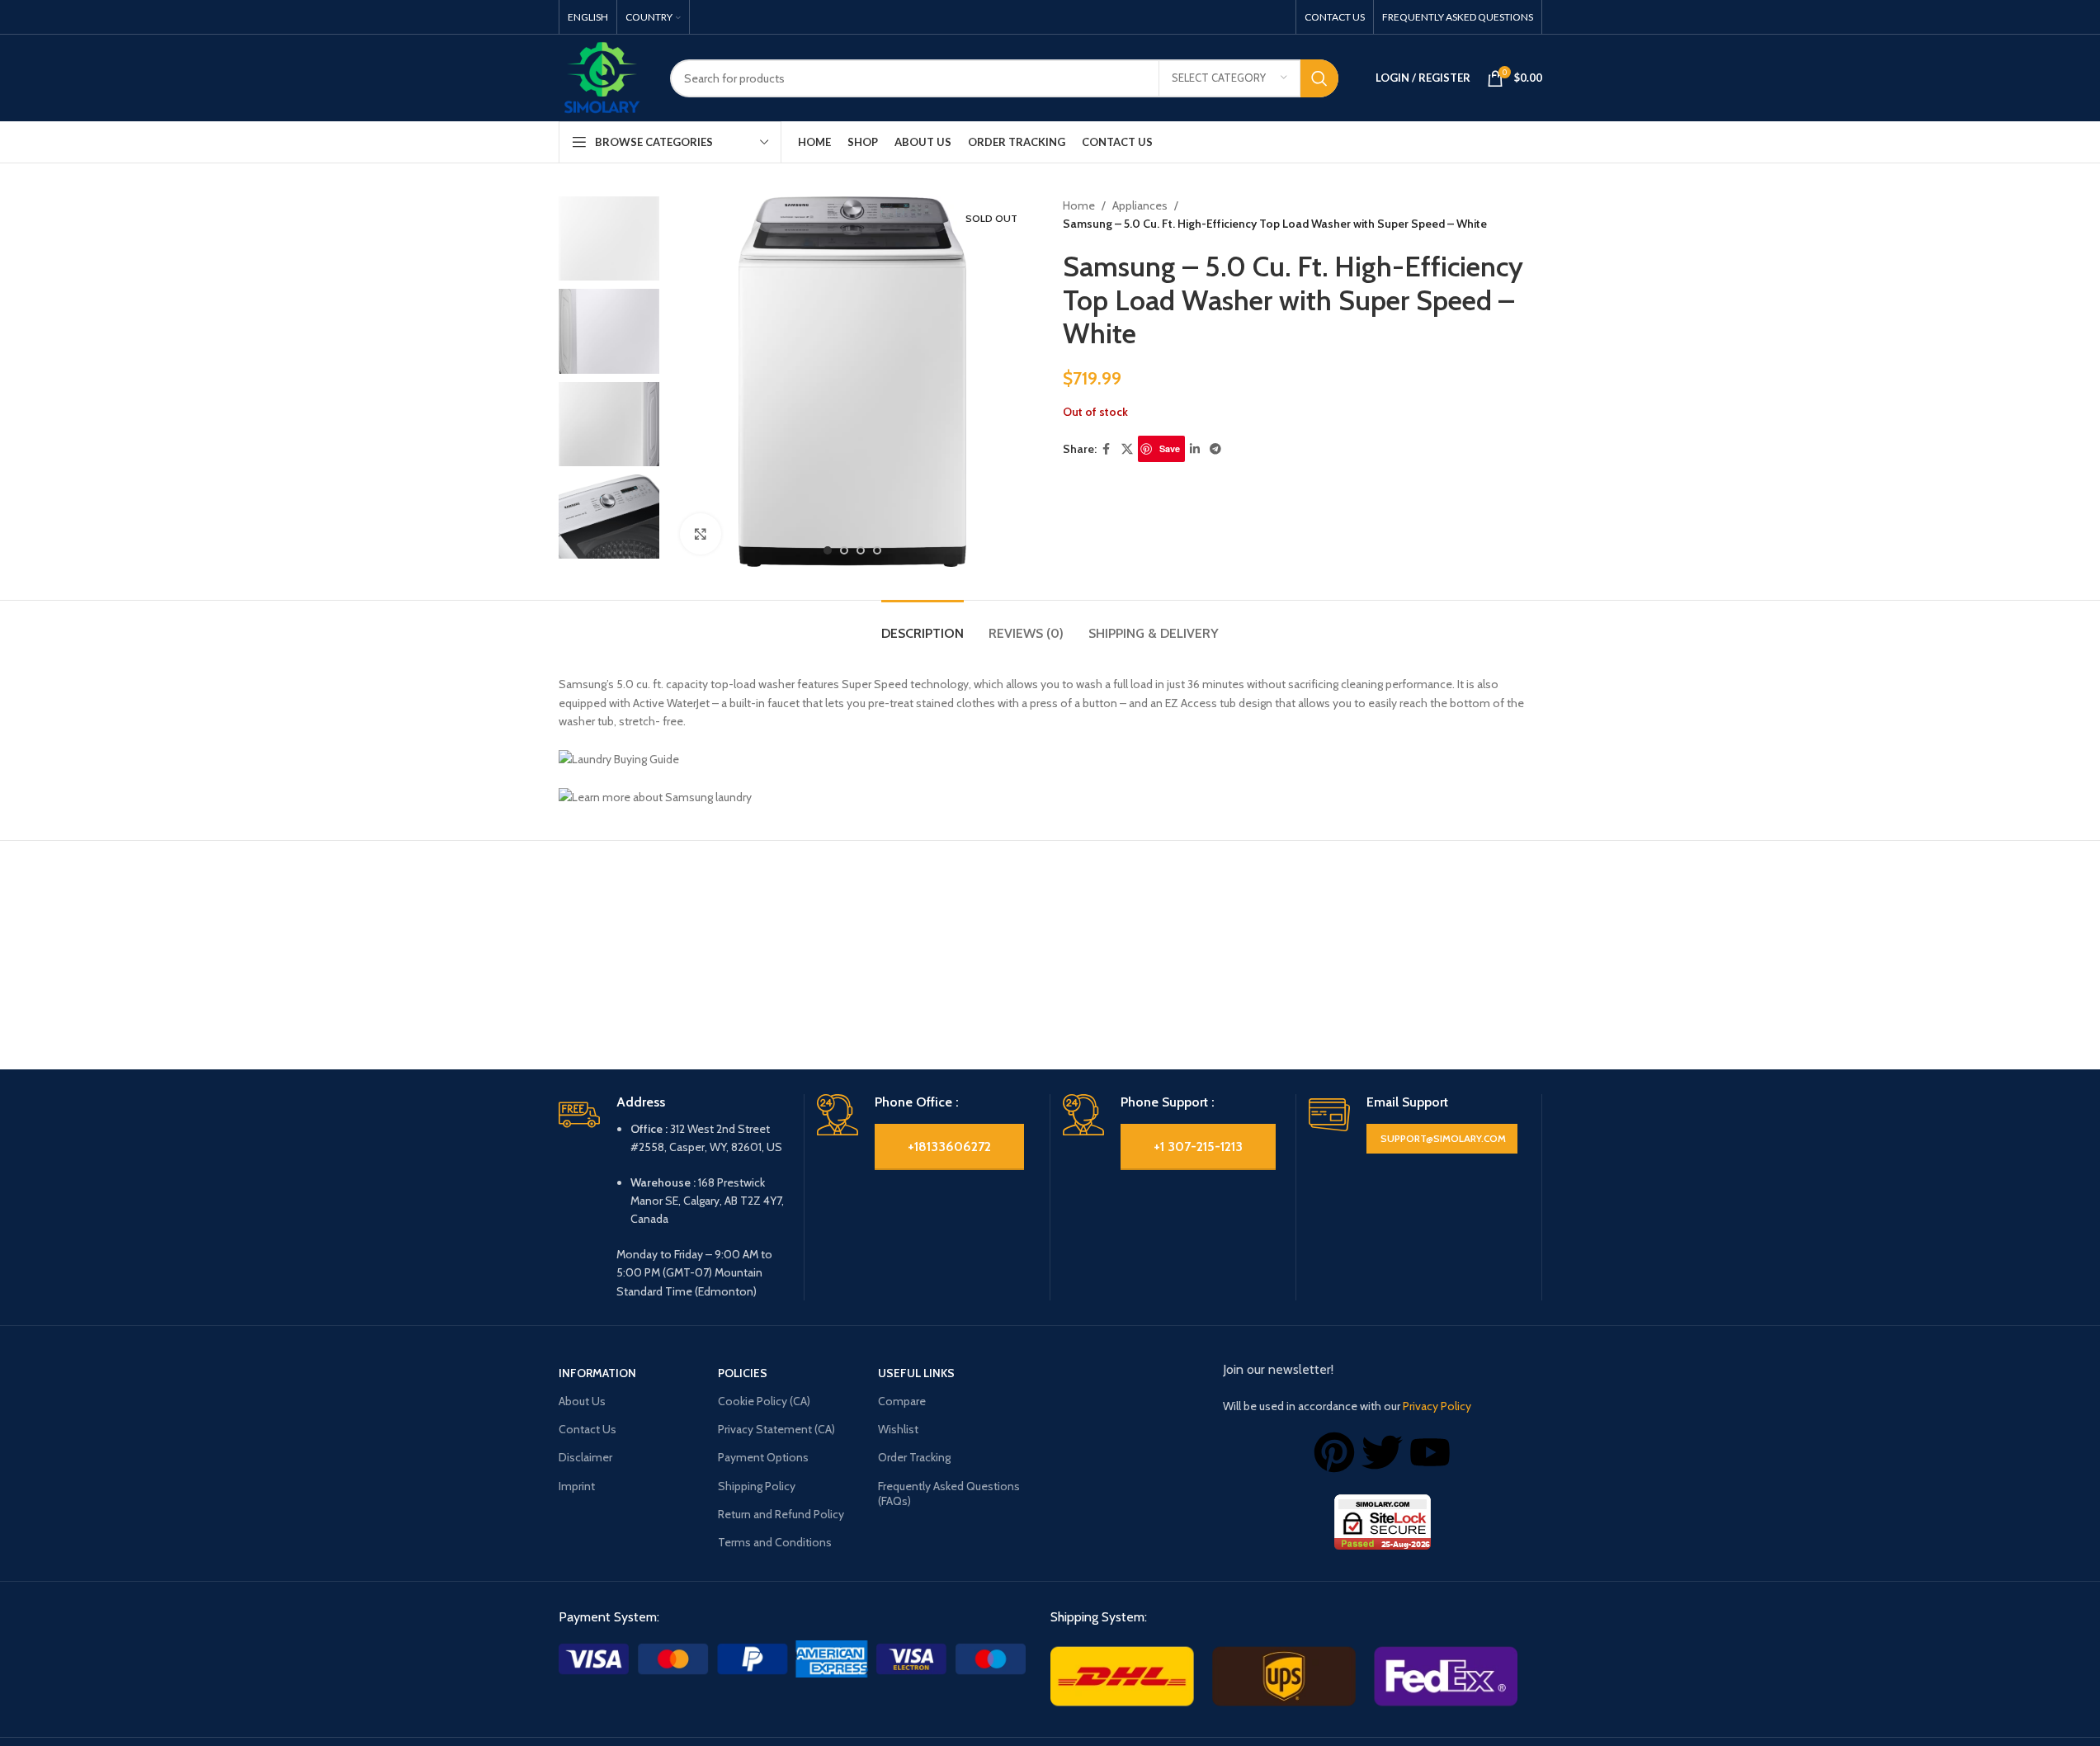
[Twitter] (1382, 1452)
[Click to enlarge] (701, 534)
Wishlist (898, 1429)
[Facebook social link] (1107, 449)
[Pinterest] (1334, 1452)
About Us (582, 1401)
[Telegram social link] (1215, 449)
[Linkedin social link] (1195, 449)
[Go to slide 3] (861, 550)
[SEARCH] (1319, 78)
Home (1079, 205)
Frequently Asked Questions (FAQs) (949, 1494)
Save (1170, 448)
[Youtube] (1430, 1452)
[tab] (923, 625)
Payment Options (763, 1457)
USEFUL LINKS (916, 1373)
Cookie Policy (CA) (764, 1401)
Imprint (577, 1486)
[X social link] (1127, 449)
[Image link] (792, 1658)
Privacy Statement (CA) (776, 1429)
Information (597, 1373)
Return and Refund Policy (781, 1514)
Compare (902, 1401)
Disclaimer (585, 1457)
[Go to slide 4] (877, 550)
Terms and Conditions (775, 1542)
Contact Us (588, 1429)
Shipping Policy (757, 1486)
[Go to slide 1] (828, 550)
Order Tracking (914, 1457)
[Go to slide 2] (844, 550)
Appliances (1140, 205)
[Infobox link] (675, 1197)
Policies (743, 1373)
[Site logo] (602, 77)
